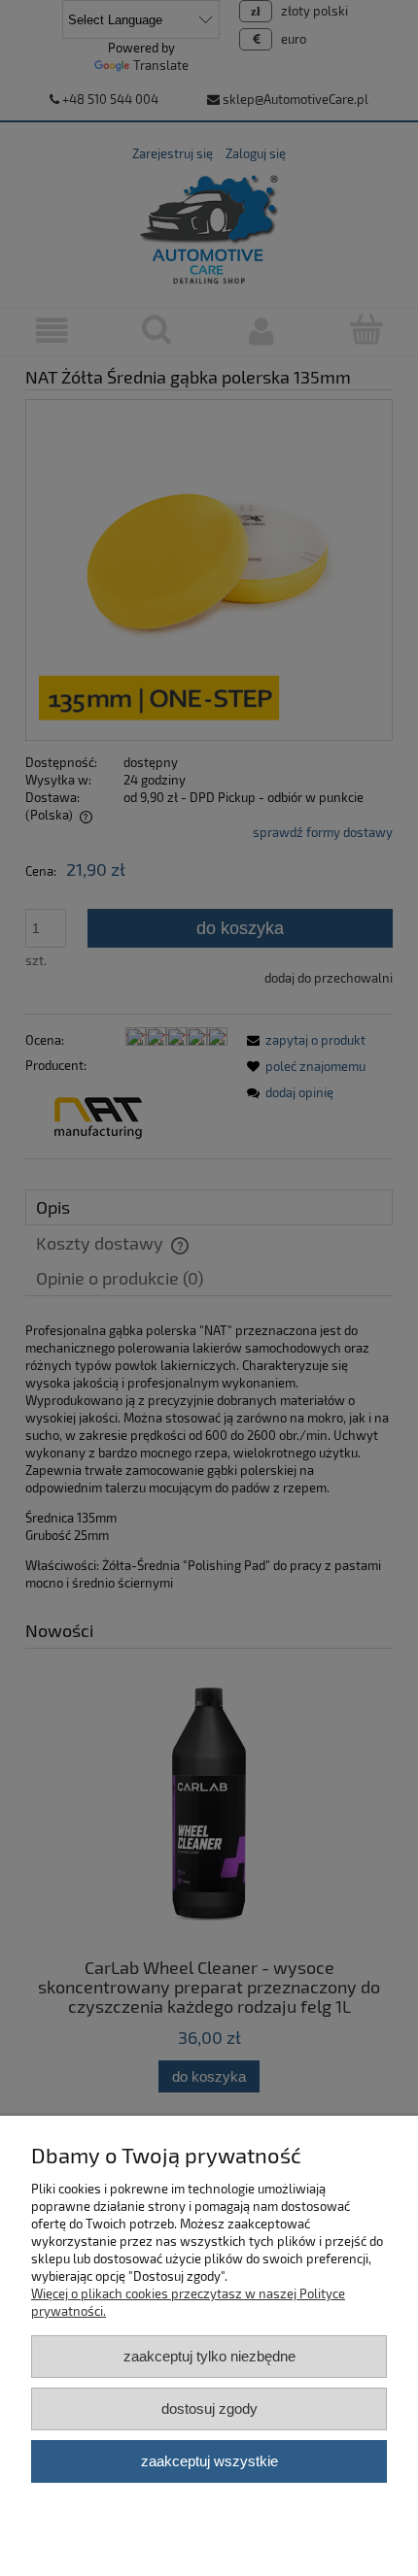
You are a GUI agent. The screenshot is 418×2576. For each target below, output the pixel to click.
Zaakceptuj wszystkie (209, 2461)
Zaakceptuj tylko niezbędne (209, 2356)
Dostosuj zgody (209, 2409)
